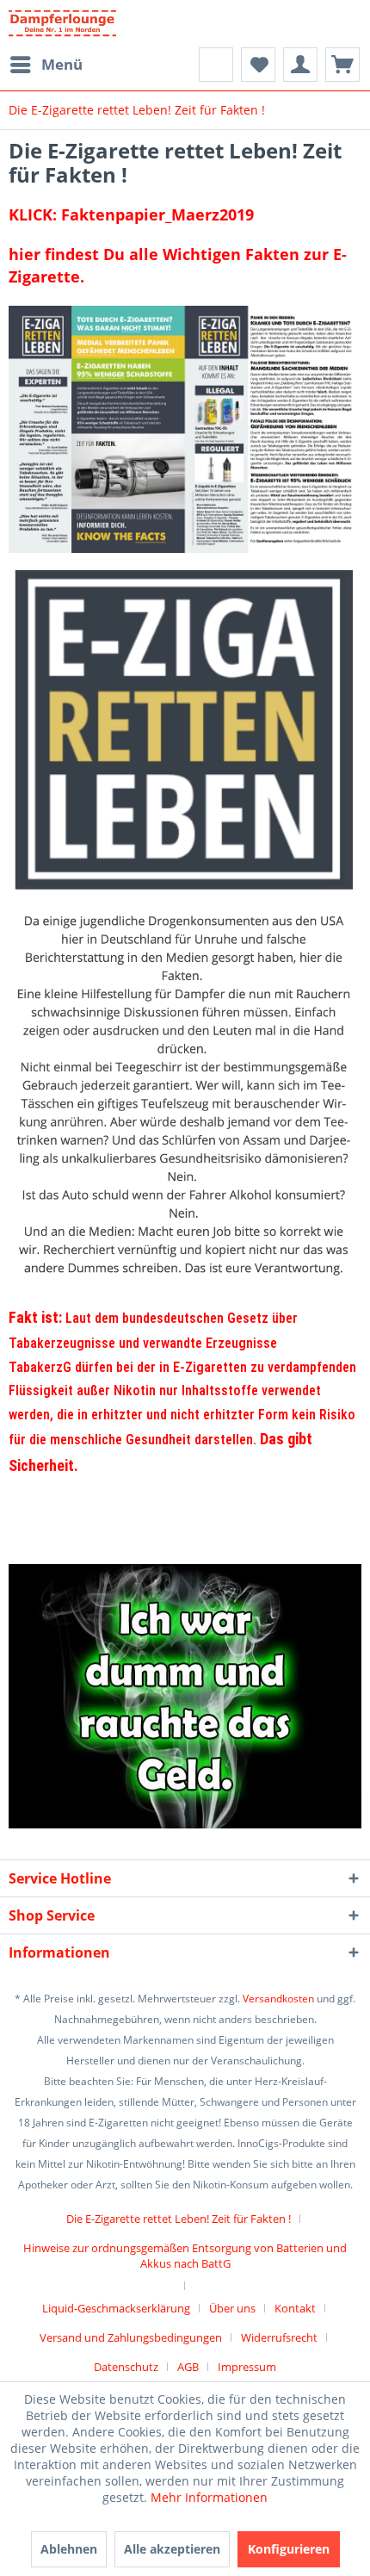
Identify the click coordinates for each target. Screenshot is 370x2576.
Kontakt (295, 2308)
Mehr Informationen (209, 2497)
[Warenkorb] (342, 65)
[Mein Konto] (300, 65)
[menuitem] (46, 65)
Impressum (247, 2367)
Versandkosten (278, 1999)
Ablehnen (69, 2549)
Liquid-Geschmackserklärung (116, 2308)
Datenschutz (126, 2367)
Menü (62, 64)
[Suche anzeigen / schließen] (216, 65)
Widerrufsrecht (279, 2337)
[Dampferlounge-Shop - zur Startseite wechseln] (62, 24)
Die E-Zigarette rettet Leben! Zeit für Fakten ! (179, 2219)
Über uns (232, 2308)
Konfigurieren (289, 2549)
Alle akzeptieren (172, 2549)
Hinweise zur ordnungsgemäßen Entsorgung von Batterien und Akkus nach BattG (185, 2256)
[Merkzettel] (258, 65)
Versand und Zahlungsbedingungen (131, 2337)
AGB (188, 2367)
